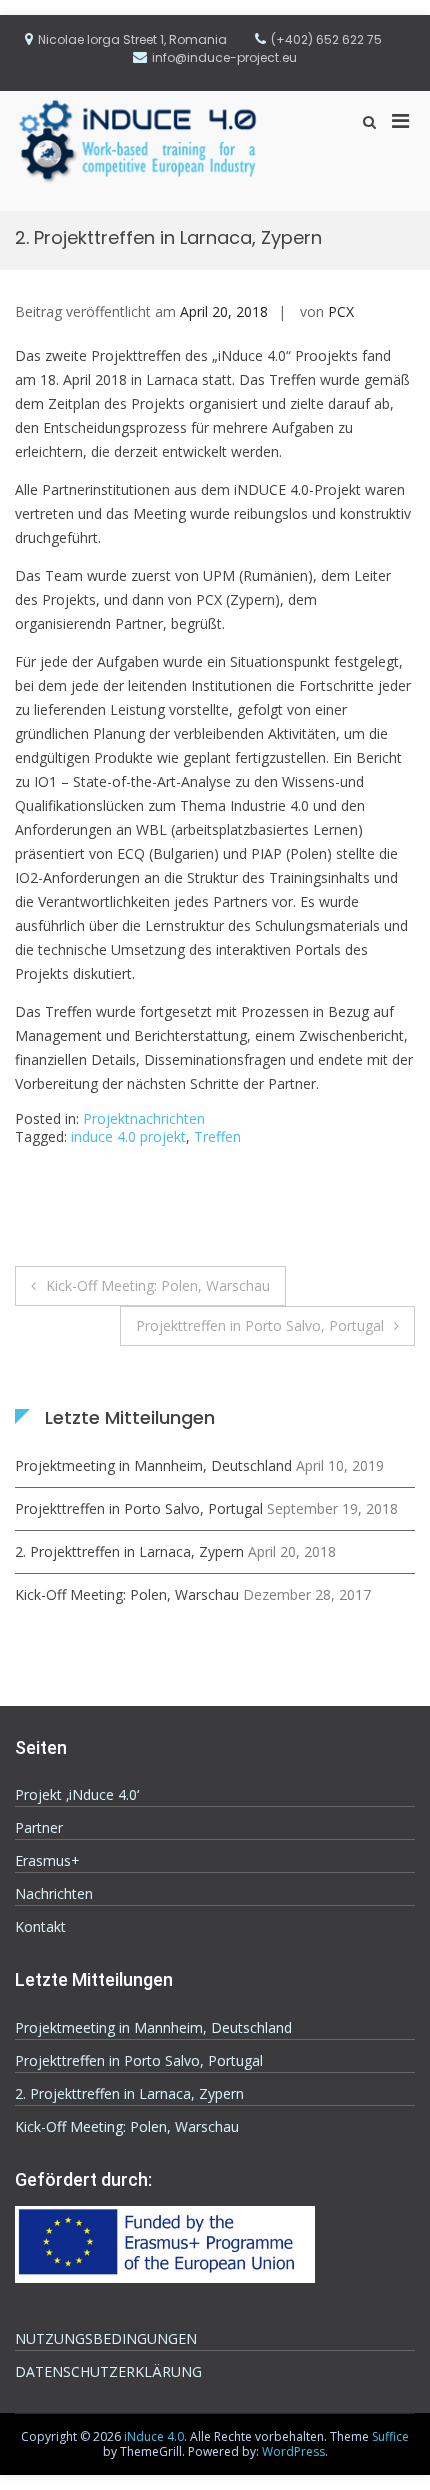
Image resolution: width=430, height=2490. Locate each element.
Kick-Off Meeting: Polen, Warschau (158, 1285)
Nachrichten (54, 1893)
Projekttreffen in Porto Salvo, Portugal (260, 1325)
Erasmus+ (47, 1860)
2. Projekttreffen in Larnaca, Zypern (129, 1551)
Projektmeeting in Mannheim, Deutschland (153, 1465)
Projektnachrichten (144, 1118)
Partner (39, 1827)
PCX (341, 311)
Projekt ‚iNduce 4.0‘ (77, 1794)
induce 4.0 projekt (128, 1136)
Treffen (217, 1136)
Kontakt (40, 1926)
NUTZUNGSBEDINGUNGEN (106, 2338)
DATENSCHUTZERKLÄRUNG (108, 2371)
